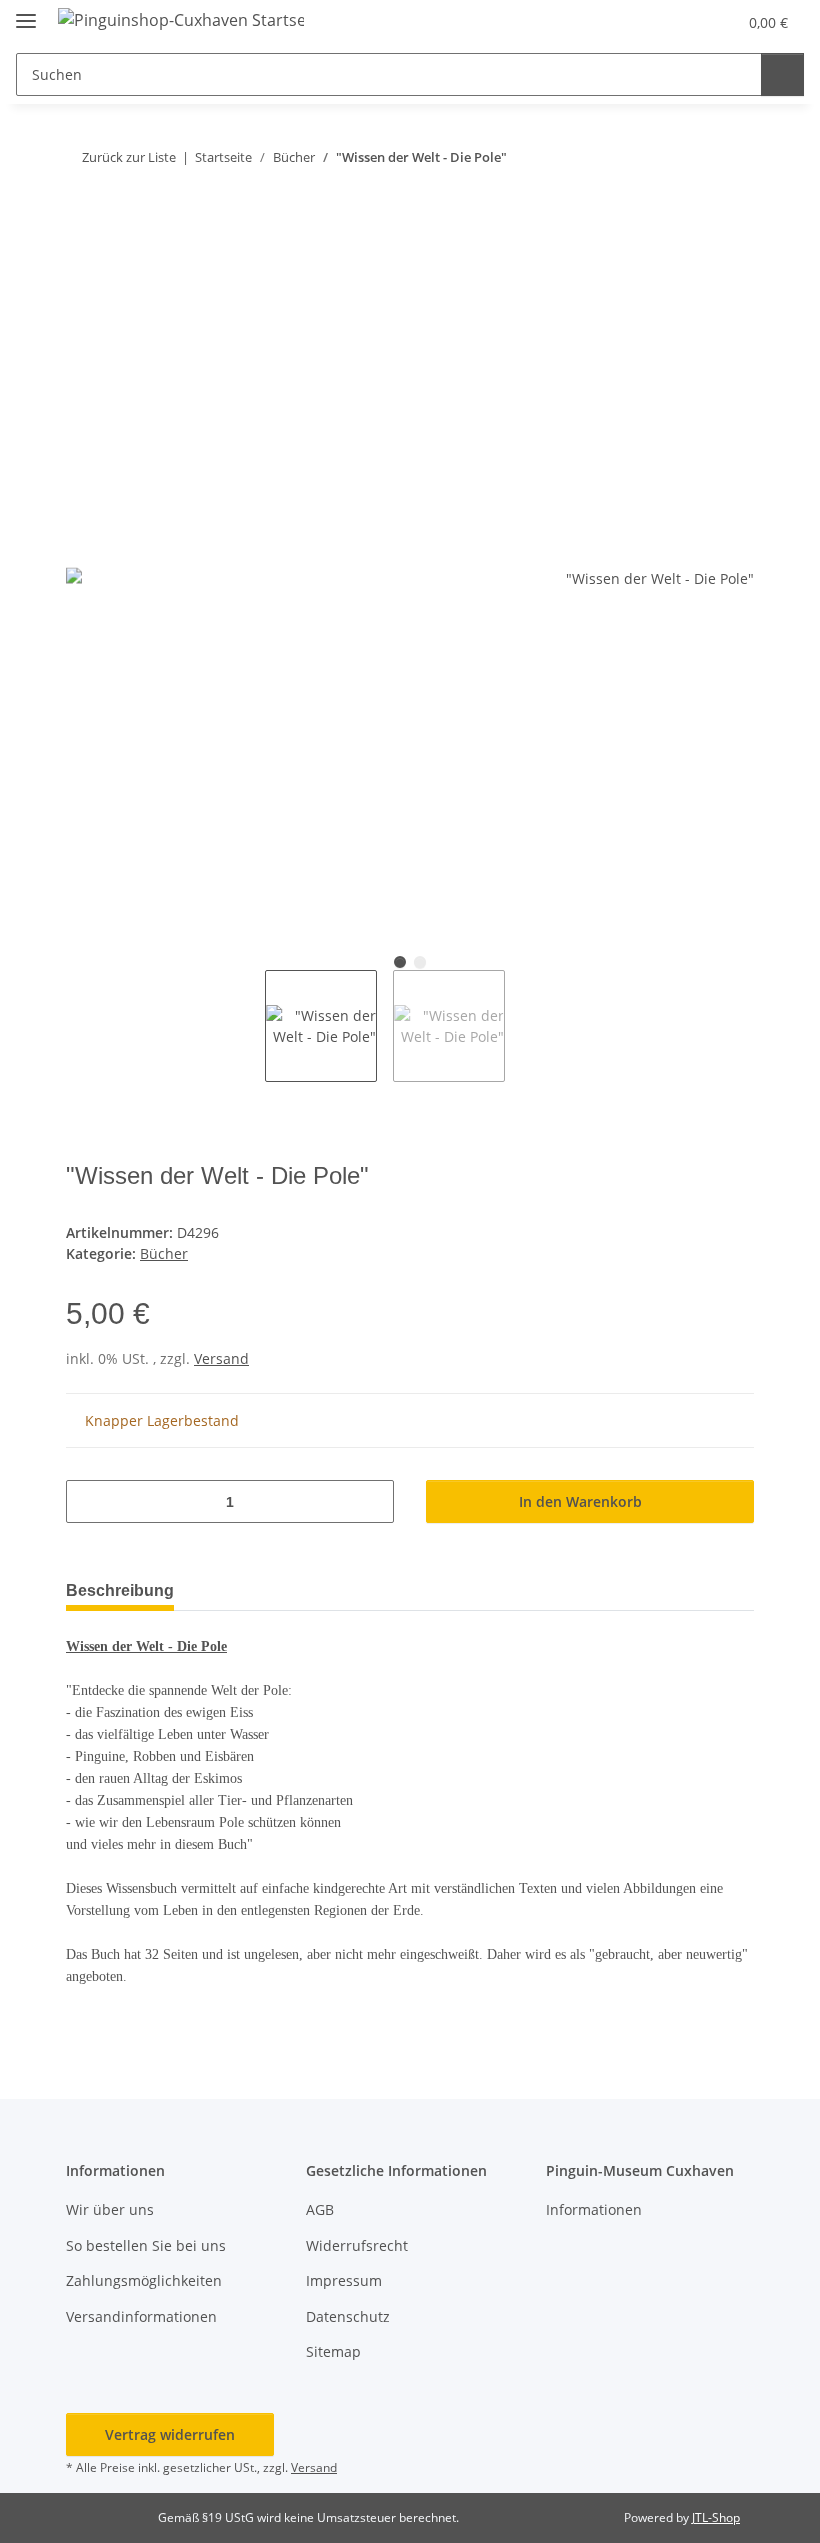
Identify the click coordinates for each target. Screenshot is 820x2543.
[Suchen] (782, 74)
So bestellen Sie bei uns (146, 2245)
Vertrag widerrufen (170, 2434)
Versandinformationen (141, 2316)
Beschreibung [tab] (120, 1590)
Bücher (164, 1253)
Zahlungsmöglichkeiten (144, 2280)
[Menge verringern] (88, 1501)
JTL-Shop (716, 2517)
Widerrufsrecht (357, 2245)
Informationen (594, 2209)
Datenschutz (348, 2316)
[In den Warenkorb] (82, 223)
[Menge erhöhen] (371, 1501)
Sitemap (333, 2351)
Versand (221, 1358)
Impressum (344, 2280)
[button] (679, 22)
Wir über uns (110, 2209)
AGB (320, 2209)
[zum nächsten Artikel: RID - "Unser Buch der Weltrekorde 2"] (732, 157)
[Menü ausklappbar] (26, 12)
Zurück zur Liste (129, 157)
